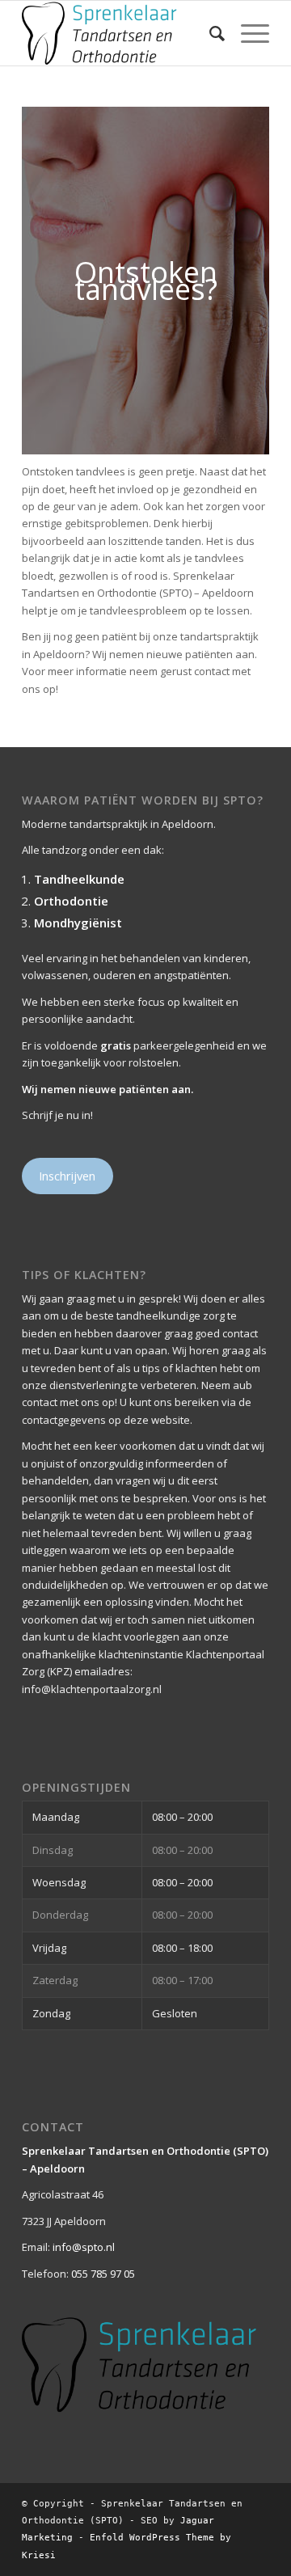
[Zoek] (209, 33)
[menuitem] (209, 33)
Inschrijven (67, 1176)
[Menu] (247, 33)
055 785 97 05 (103, 2274)
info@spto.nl (84, 2247)
